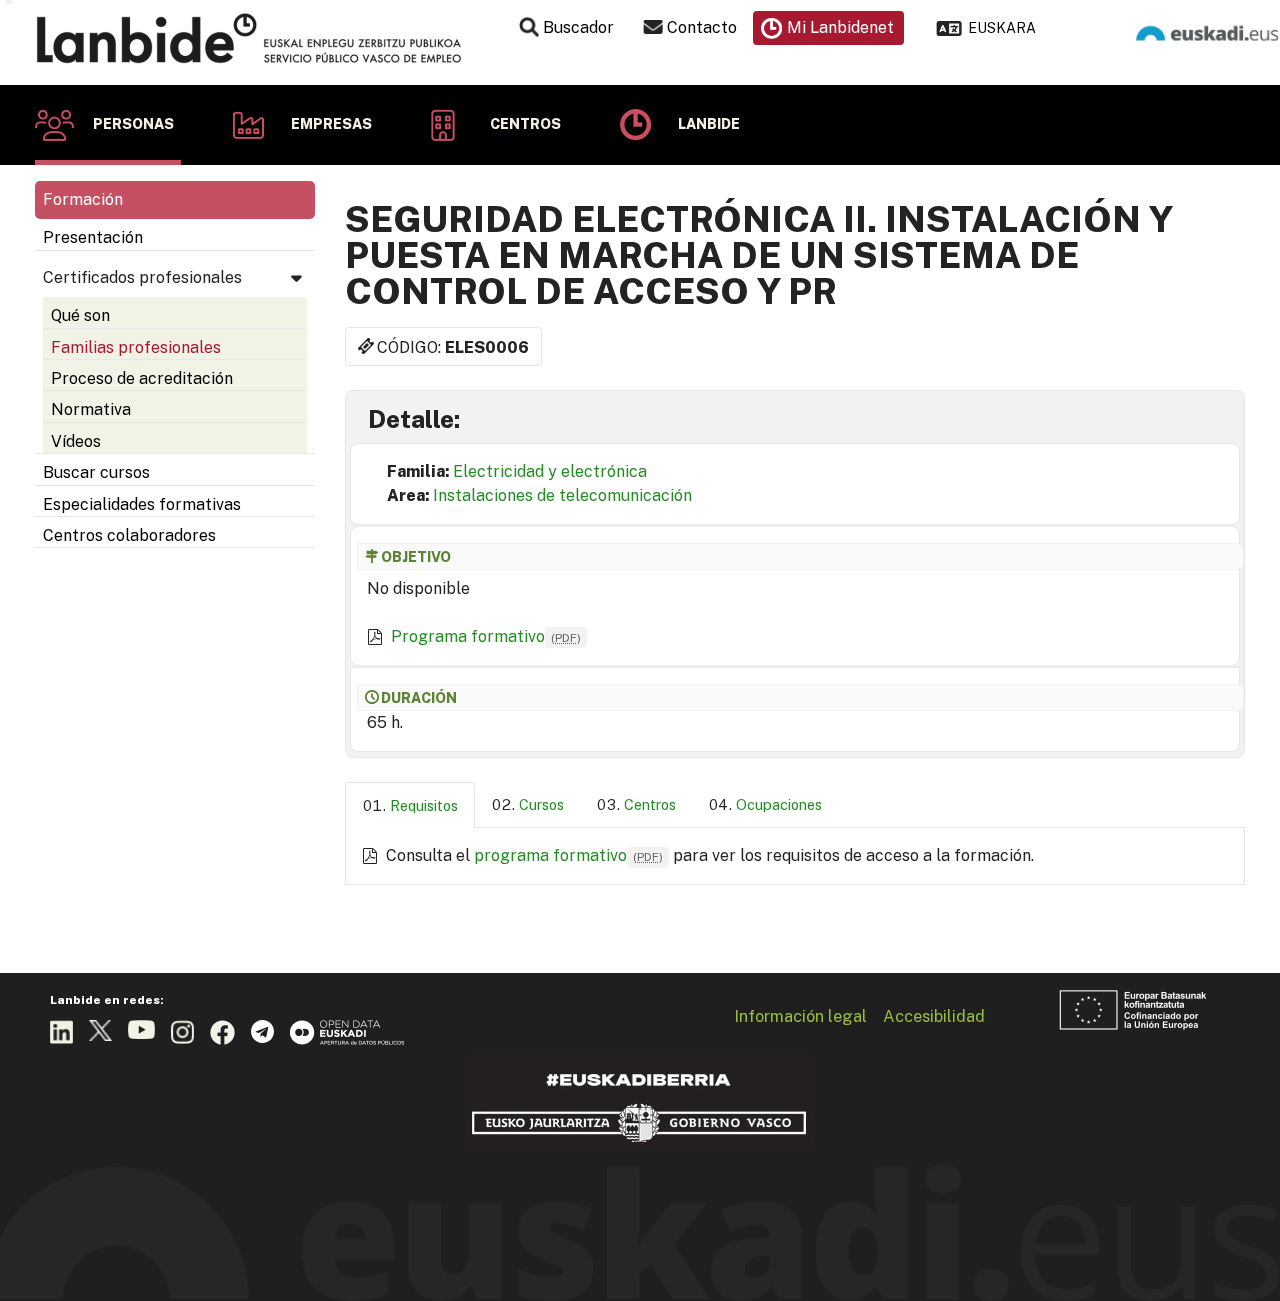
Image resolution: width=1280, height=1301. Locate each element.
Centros (525, 124)
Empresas (331, 124)
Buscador (578, 27)
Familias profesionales (136, 347)
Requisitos (424, 805)
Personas (133, 124)
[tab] (410, 805)
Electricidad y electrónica (550, 471)
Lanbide (709, 124)
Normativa (91, 409)
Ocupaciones (779, 804)
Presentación (93, 237)
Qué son (80, 315)
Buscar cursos (96, 472)
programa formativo (568, 855)
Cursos (541, 804)
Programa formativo (486, 636)
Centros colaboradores (129, 535)
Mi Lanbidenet (840, 27)
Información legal (800, 1016)
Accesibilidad (934, 1016)
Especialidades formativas (142, 504)
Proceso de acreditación (142, 378)
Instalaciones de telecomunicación (562, 495)
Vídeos (76, 441)
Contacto (702, 27)
